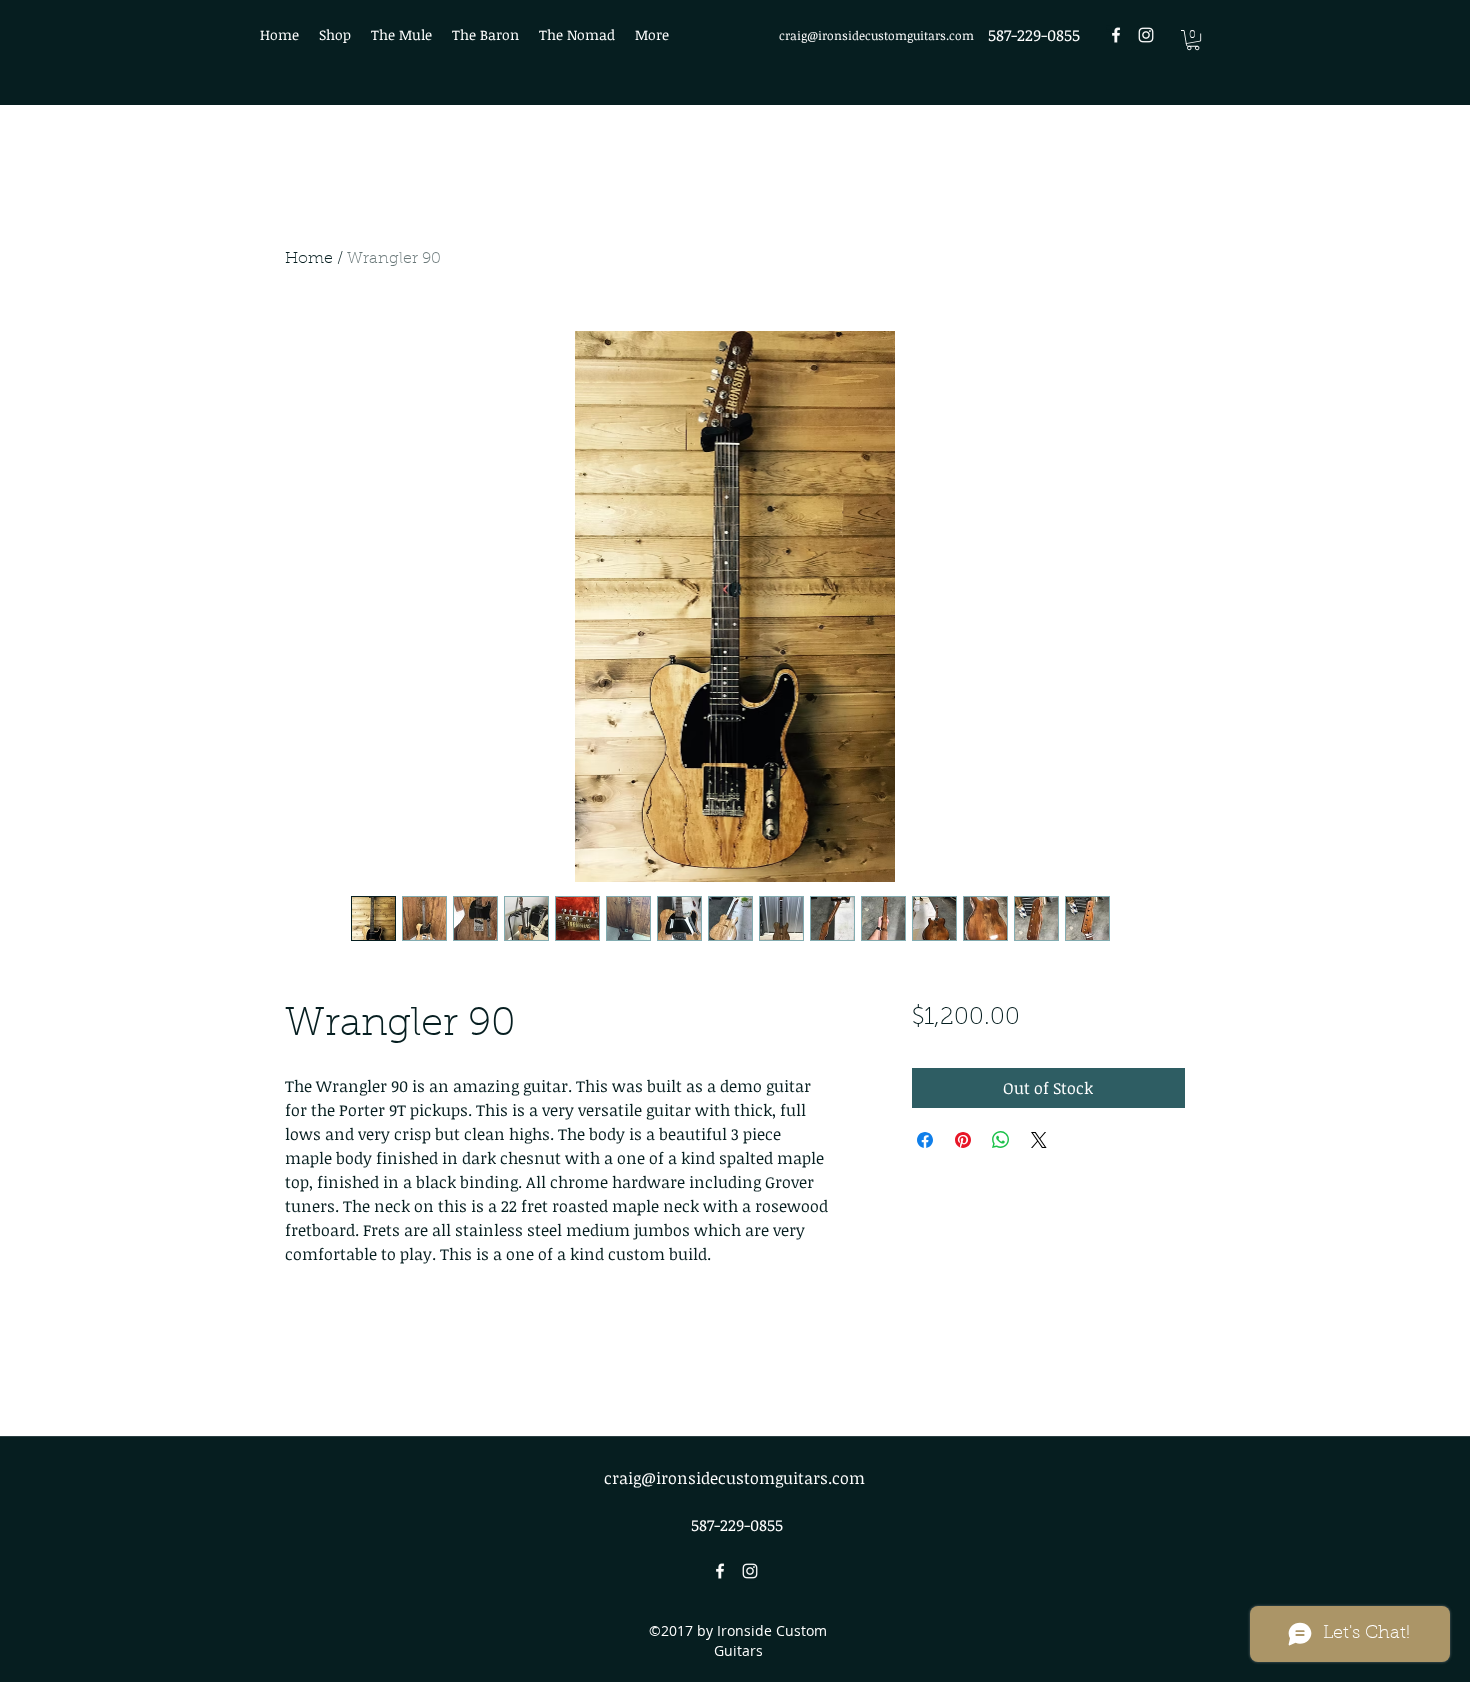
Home (309, 259)
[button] (1193, 40)
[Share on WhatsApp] (1001, 1140)
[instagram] (1146, 35)
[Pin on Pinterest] (963, 1140)
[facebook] (1116, 35)
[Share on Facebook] (925, 1140)
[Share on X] (1039, 1140)
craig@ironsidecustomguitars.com (876, 35)
